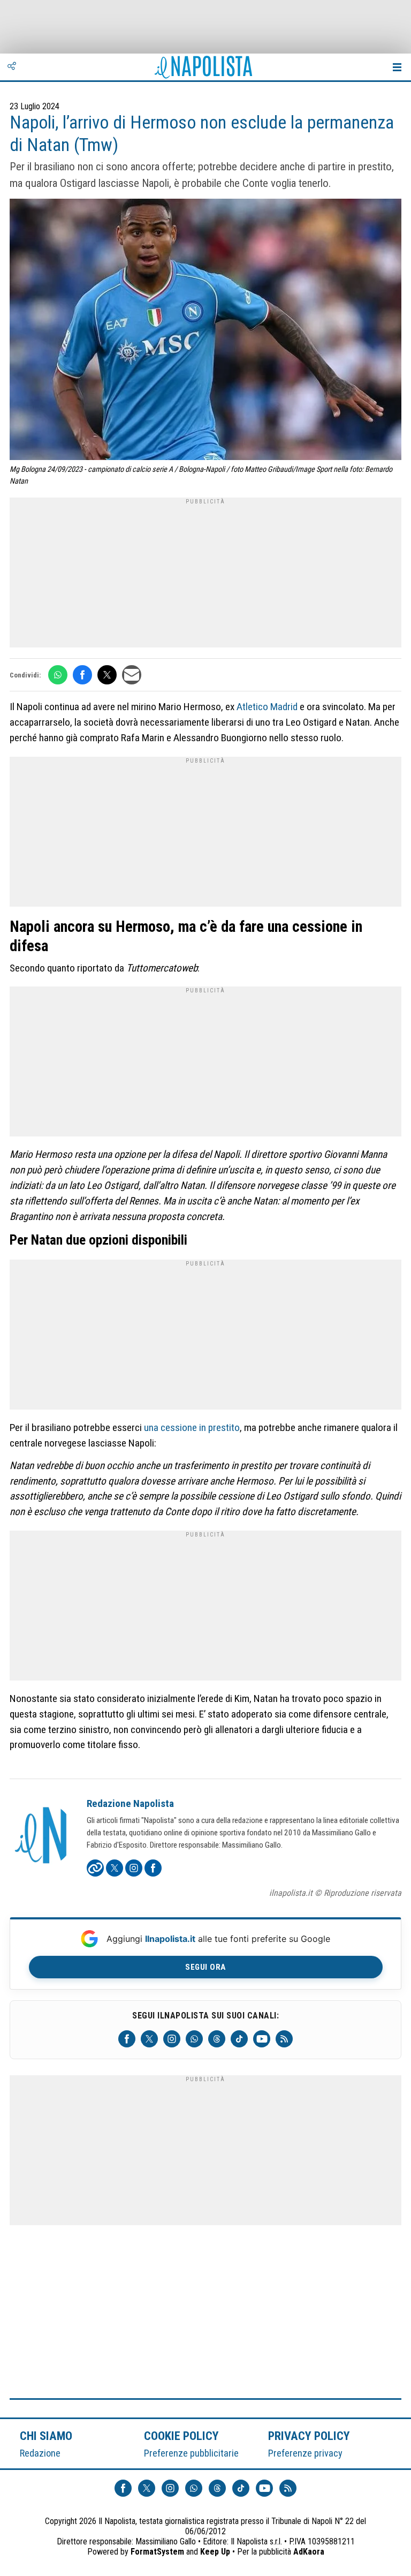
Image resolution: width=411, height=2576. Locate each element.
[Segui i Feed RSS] (284, 2039)
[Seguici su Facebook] (127, 2039)
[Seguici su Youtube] (262, 2039)
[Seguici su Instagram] (172, 2039)
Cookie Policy (182, 2436)
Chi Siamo (46, 2436)
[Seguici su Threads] (217, 2039)
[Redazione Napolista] (42, 1836)
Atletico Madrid (267, 707)
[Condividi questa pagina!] (12, 67)
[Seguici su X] (149, 2039)
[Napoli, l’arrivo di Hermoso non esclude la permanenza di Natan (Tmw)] (205, 331)
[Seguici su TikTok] (239, 2039)
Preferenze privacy (305, 2453)
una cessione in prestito (192, 1428)
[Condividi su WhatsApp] (58, 675)
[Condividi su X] (107, 675)
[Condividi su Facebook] (82, 675)
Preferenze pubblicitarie (191, 2453)
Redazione (40, 2453)
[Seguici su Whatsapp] (194, 2039)
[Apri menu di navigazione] (397, 67)
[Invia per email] (132, 675)
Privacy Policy (309, 2436)
